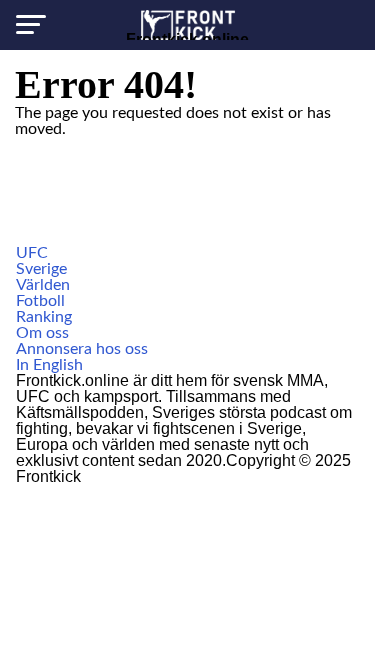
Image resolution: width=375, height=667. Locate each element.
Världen (43, 285)
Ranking (44, 317)
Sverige (41, 269)
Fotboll (40, 301)
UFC (32, 253)
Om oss (42, 333)
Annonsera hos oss (82, 349)
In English (49, 365)
